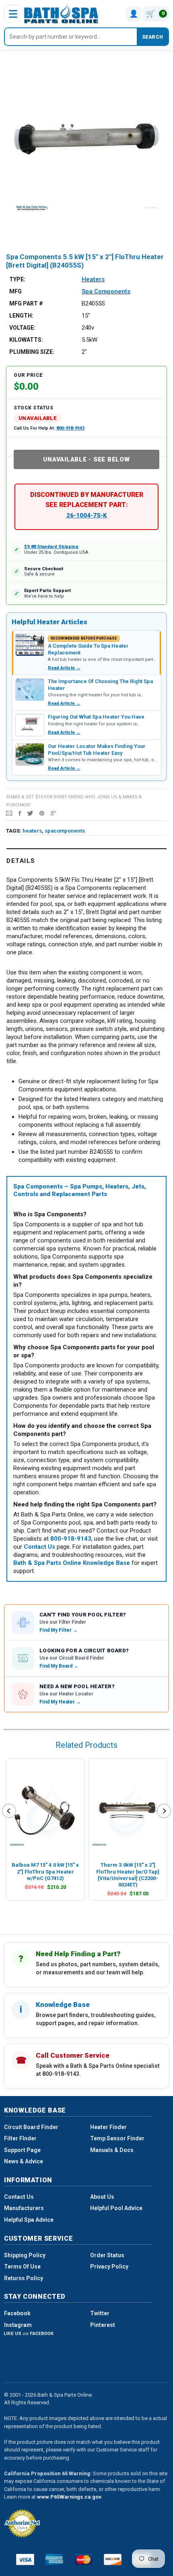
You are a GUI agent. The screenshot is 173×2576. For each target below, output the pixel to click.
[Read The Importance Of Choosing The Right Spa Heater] (30, 690)
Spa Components (106, 291)
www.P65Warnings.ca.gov (69, 2497)
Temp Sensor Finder (117, 2138)
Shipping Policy (25, 2255)
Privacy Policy (109, 2266)
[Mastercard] (83, 2559)
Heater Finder (108, 2127)
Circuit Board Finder (31, 2127)
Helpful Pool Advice (116, 2208)
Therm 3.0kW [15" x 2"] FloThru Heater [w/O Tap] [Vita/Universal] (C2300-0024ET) (128, 1875)
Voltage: (22, 328)
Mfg (15, 291)
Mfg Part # (26, 303)
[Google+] (53, 813)
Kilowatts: (26, 340)
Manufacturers (24, 2208)
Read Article (64, 668)
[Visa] (25, 2559)
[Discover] (113, 2559)
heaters (32, 831)
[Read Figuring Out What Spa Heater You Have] (30, 725)
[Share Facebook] (20, 813)
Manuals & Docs (112, 2150)
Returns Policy (24, 2278)
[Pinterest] (42, 813)
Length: (21, 316)
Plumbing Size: (32, 352)
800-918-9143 (70, 428)
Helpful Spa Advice (29, 2220)
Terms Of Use (22, 2266)
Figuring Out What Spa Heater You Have (96, 717)
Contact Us (19, 2197)
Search (152, 37)
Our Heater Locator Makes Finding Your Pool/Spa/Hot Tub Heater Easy (97, 749)
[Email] (9, 813)
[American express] (55, 2559)
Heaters (93, 279)
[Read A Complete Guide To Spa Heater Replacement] (30, 645)
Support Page (22, 2150)
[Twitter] (30, 813)
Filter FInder (20, 2138)
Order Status (107, 2255)
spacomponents (65, 831)
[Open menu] (13, 14)
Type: (17, 279)
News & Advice (24, 2161)
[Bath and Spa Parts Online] (61, 14)
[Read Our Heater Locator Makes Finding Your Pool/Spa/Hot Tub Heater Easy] (30, 754)
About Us (102, 2197)
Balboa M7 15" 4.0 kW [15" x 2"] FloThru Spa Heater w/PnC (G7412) (45, 1872)
